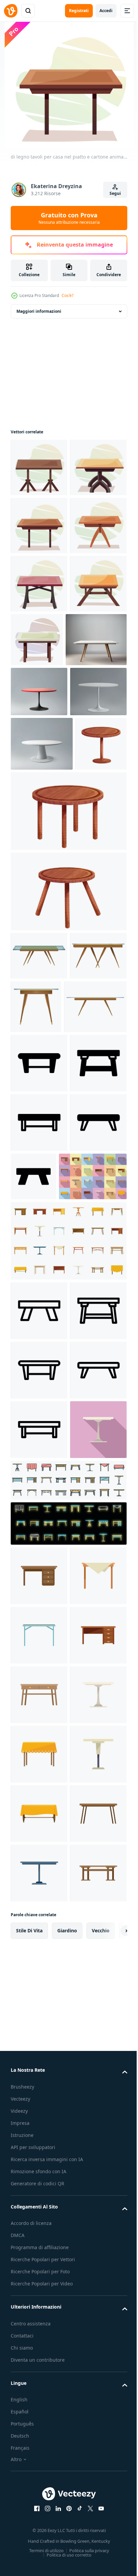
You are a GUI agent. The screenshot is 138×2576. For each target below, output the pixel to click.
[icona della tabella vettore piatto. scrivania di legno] (45, 1628)
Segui (115, 193)
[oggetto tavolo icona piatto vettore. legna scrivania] (39, 2205)
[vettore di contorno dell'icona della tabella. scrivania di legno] (68, 2110)
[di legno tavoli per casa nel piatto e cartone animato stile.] (39, 467)
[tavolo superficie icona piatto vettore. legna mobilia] (39, 2265)
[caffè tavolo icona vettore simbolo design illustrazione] (39, 1762)
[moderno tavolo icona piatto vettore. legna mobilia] (39, 2384)
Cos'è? (67, 295)
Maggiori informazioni (39, 311)
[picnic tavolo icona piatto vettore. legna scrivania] (39, 2443)
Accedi (106, 11)
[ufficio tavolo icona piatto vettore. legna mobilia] (39, 2324)
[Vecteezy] (11, 11)
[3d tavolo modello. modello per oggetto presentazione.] (41, 814)
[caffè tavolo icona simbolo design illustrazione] (39, 1395)
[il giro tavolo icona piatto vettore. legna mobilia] (39, 2059)
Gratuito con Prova (69, 218)
